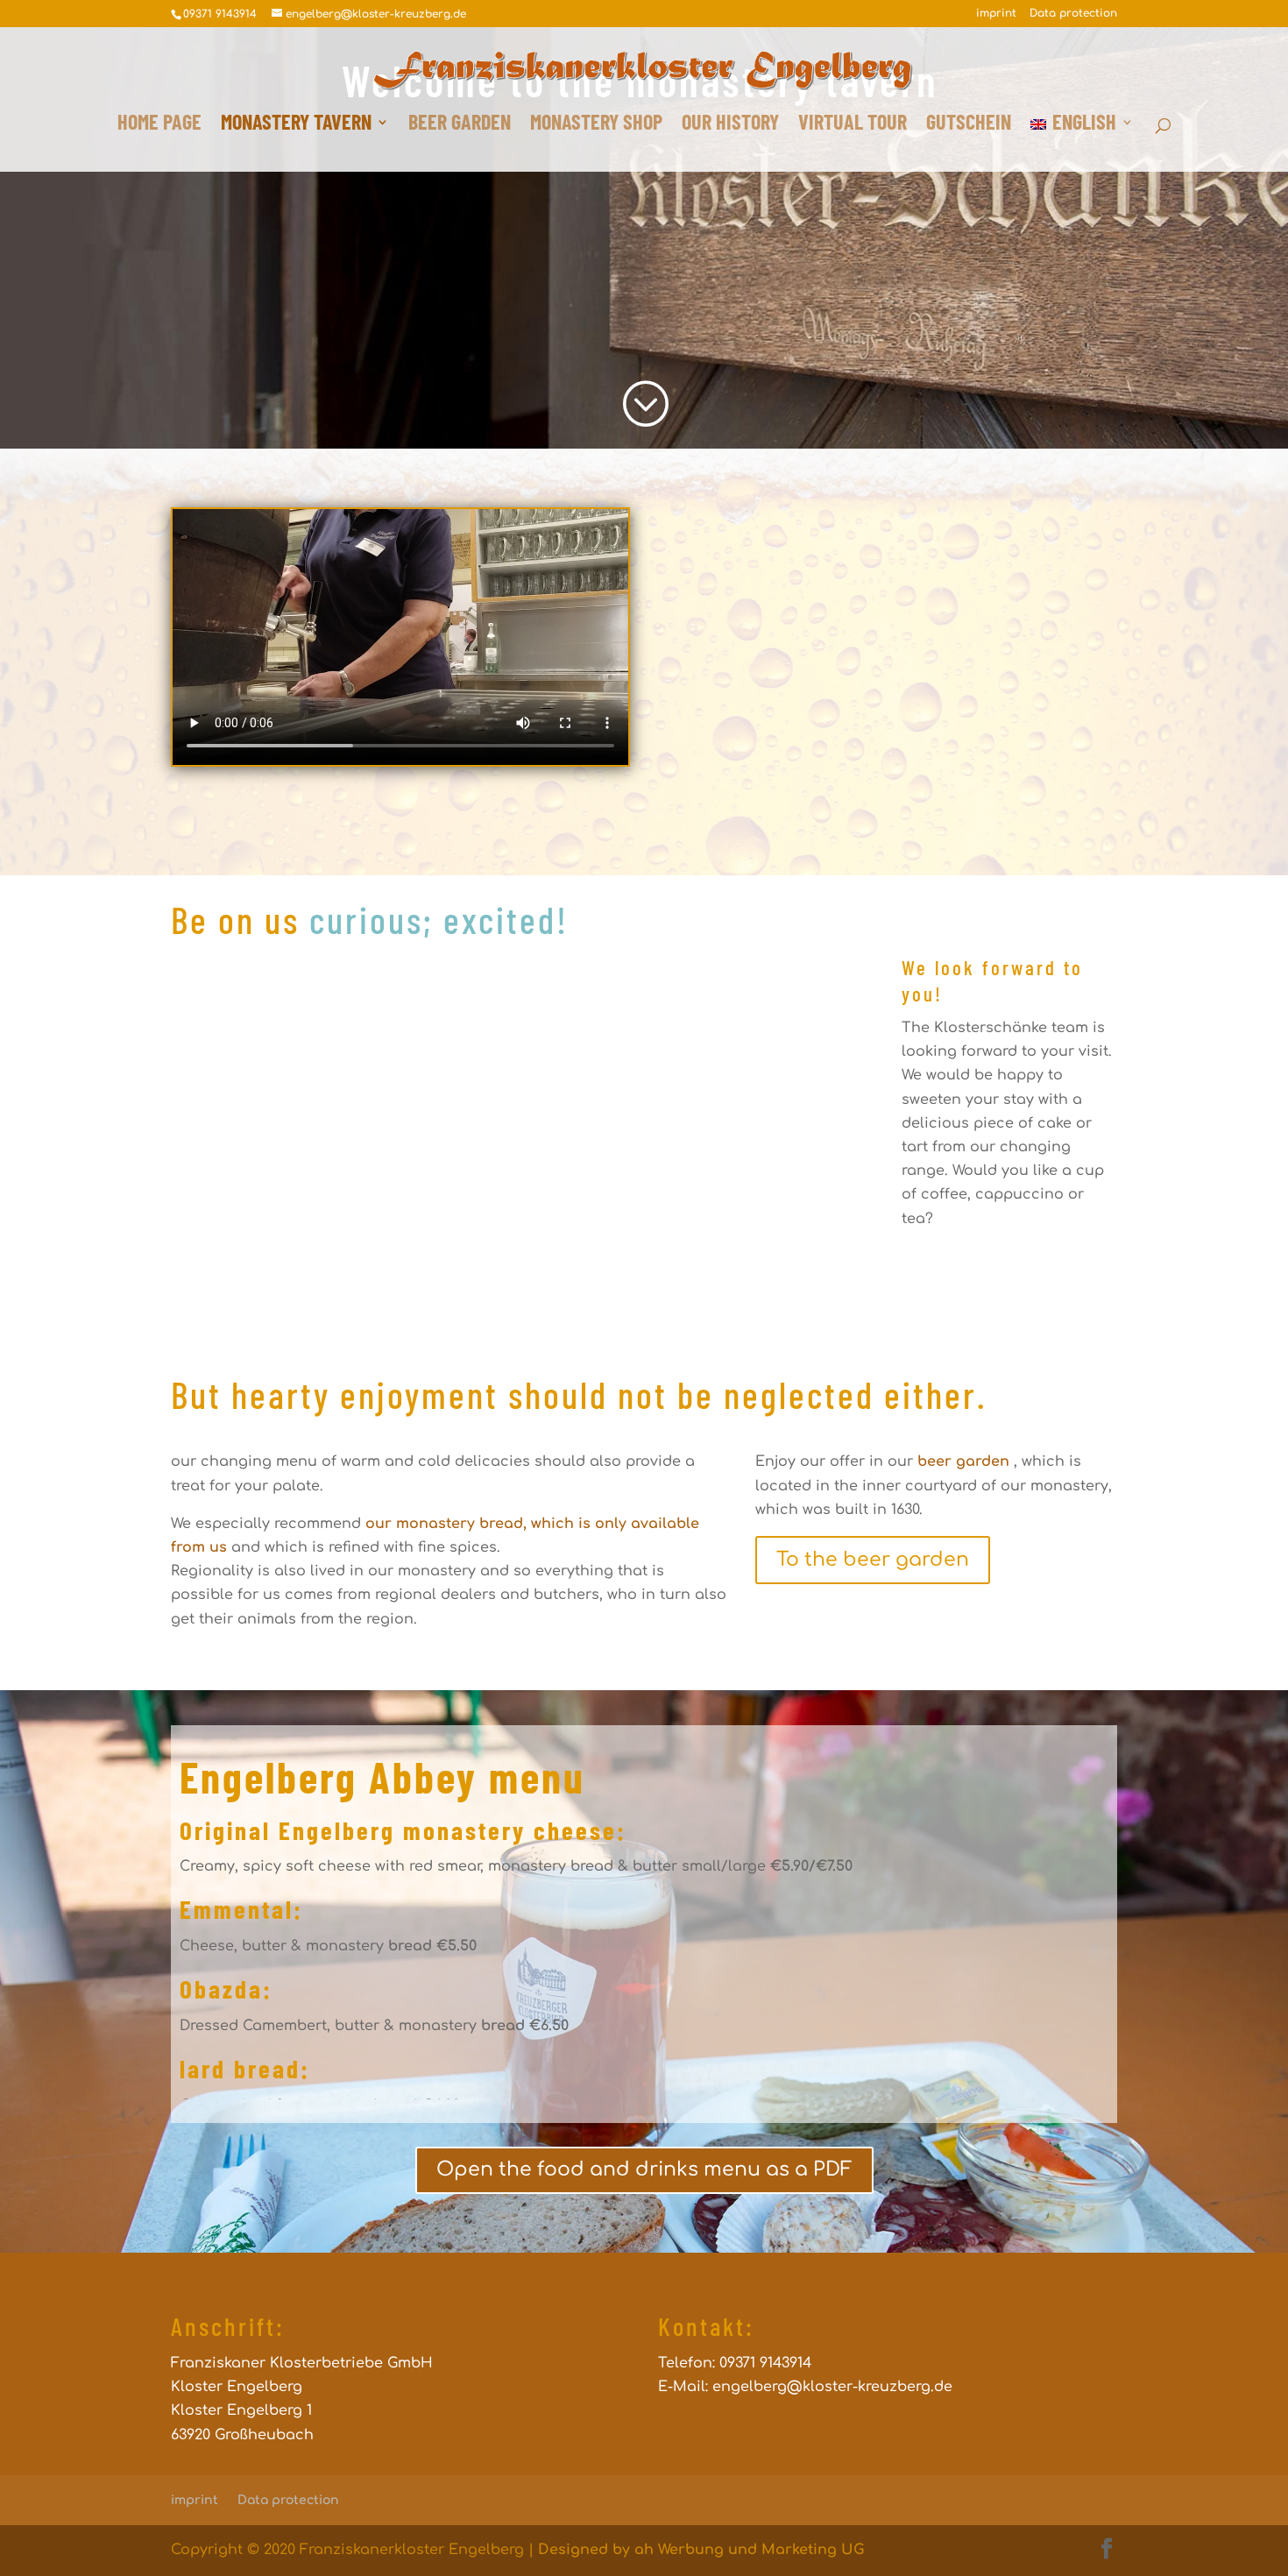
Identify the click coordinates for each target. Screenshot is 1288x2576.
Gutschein (969, 125)
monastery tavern (296, 125)
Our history (730, 125)
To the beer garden (873, 1560)
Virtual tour (853, 125)
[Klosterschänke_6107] (522, 1317)
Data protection (1073, 14)
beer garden (460, 125)
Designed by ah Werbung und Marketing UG (701, 2550)
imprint (996, 14)
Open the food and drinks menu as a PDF (644, 2169)
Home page (159, 125)
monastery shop (596, 125)
